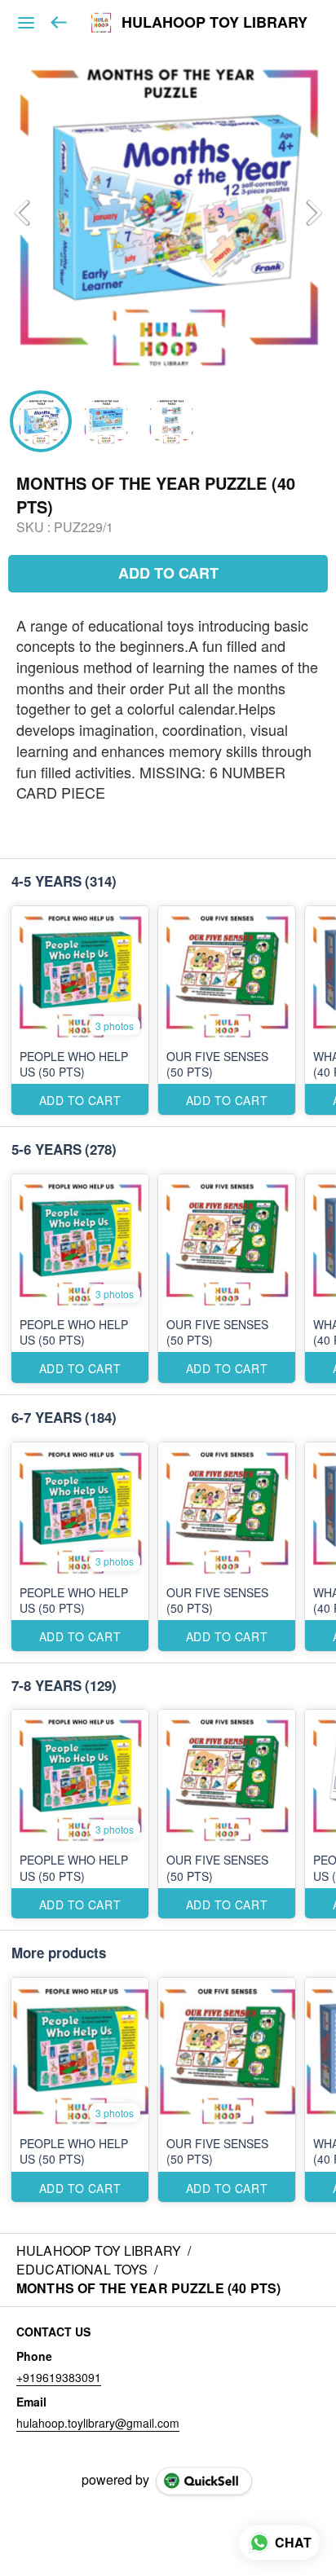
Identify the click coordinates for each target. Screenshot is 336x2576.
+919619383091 (59, 2377)
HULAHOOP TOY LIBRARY (214, 23)
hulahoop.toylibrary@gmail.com (98, 2423)
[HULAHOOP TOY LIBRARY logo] (101, 23)
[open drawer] (26, 23)
